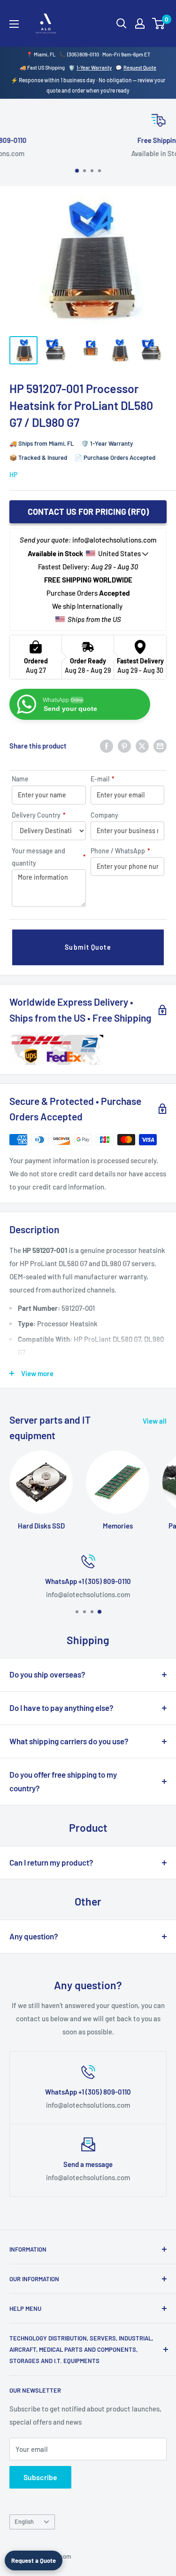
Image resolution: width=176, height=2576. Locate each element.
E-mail (103, 779)
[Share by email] (160, 746)
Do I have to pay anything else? (61, 1708)
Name (20, 779)
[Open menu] (14, 24)
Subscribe (40, 2477)
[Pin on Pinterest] (124, 746)
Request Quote (140, 67)
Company (104, 815)
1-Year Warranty (94, 67)
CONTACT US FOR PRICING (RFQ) (88, 512)
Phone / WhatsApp (120, 851)
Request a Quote (34, 2560)
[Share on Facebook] (107, 746)
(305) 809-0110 (83, 54)
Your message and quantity (49, 857)
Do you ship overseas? (47, 1674)
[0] (159, 24)
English (24, 2521)
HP (13, 475)
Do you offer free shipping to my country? (63, 1781)
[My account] (140, 24)
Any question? (34, 1936)
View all (155, 1421)
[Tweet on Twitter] (142, 746)
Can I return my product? (51, 1862)
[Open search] (122, 24)
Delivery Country (39, 815)
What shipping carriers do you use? (69, 1741)
